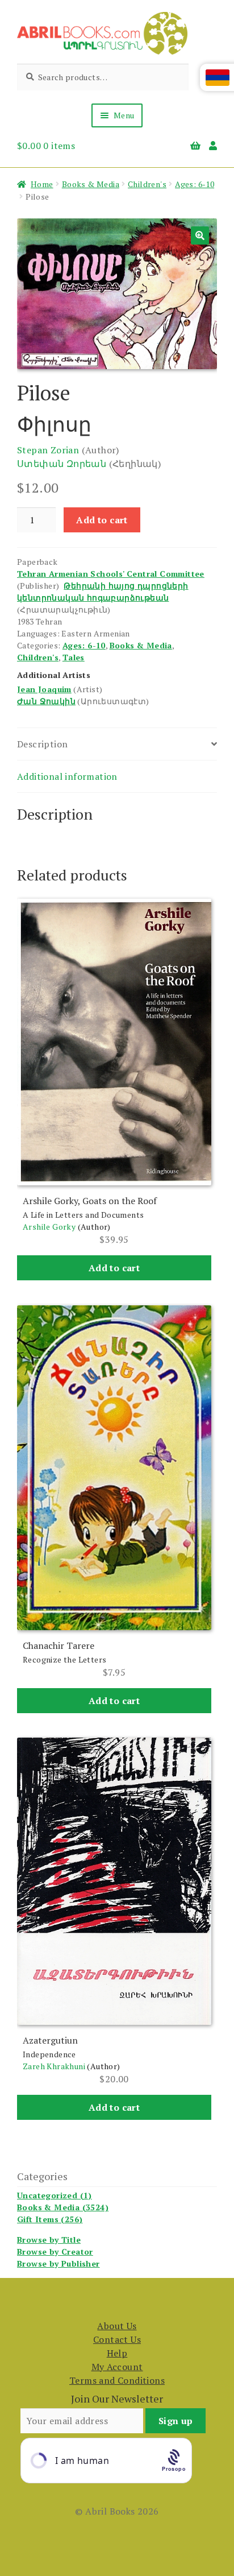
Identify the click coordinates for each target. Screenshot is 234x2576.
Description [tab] (42, 744)
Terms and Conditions (117, 2380)
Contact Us (117, 2339)
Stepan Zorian (48, 450)
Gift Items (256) (50, 2219)
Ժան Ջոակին (46, 701)
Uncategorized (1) (55, 2195)
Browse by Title (49, 2240)
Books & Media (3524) (63, 2207)
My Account (117, 2367)
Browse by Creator (55, 2252)
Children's (147, 184)
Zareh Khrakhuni (54, 2066)
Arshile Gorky (49, 1227)
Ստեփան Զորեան (62, 464)
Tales (74, 657)
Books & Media (91, 184)
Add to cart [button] (114, 1268)
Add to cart (102, 520)
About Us (117, 2326)
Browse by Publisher (58, 2263)
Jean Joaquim (44, 689)
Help (117, 2353)
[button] (200, 235)
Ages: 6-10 (195, 184)
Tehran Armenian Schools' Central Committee (111, 574)
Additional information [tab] (67, 776)
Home (42, 184)
